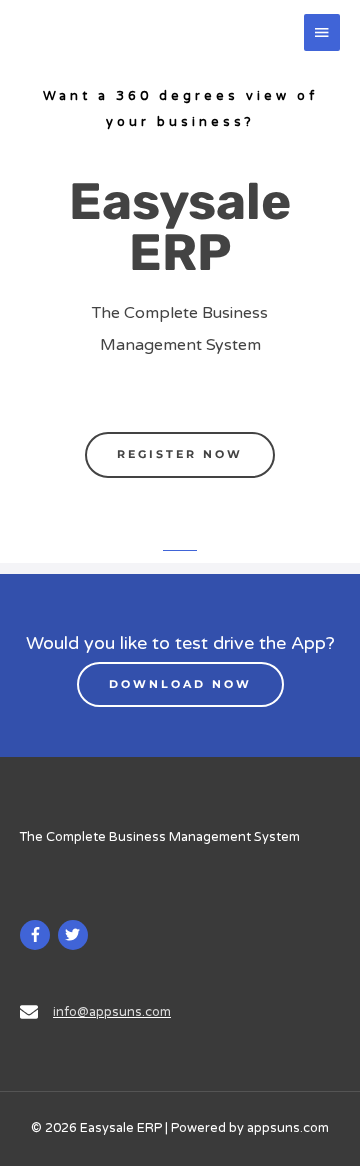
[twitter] (75, 935)
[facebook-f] (37, 935)
